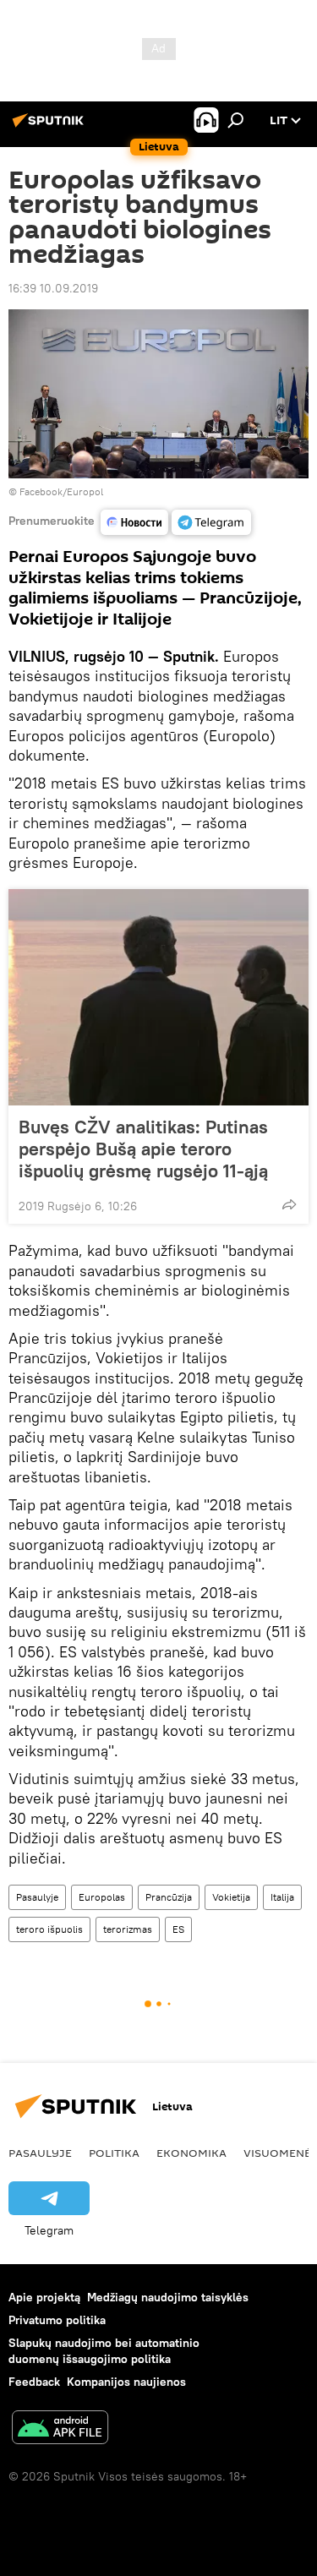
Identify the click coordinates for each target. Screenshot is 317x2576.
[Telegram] (211, 522)
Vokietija (231, 1897)
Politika (114, 2153)
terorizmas (128, 1929)
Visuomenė (277, 2153)
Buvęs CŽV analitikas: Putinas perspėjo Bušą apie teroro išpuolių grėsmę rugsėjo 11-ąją (143, 1149)
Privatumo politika (57, 2320)
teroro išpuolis (49, 1929)
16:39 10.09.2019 (53, 288)
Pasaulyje (37, 1897)
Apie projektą (44, 2297)
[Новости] (134, 522)
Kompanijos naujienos (126, 2382)
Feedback (34, 2382)
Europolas (102, 1897)
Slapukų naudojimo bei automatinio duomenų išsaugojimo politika (104, 2351)
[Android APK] (60, 2429)
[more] (289, 1204)
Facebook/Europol (61, 491)
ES (178, 1929)
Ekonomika (191, 2153)
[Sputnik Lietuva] (51, 127)
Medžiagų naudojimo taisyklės (168, 2297)
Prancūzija (169, 1897)
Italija (282, 1897)
